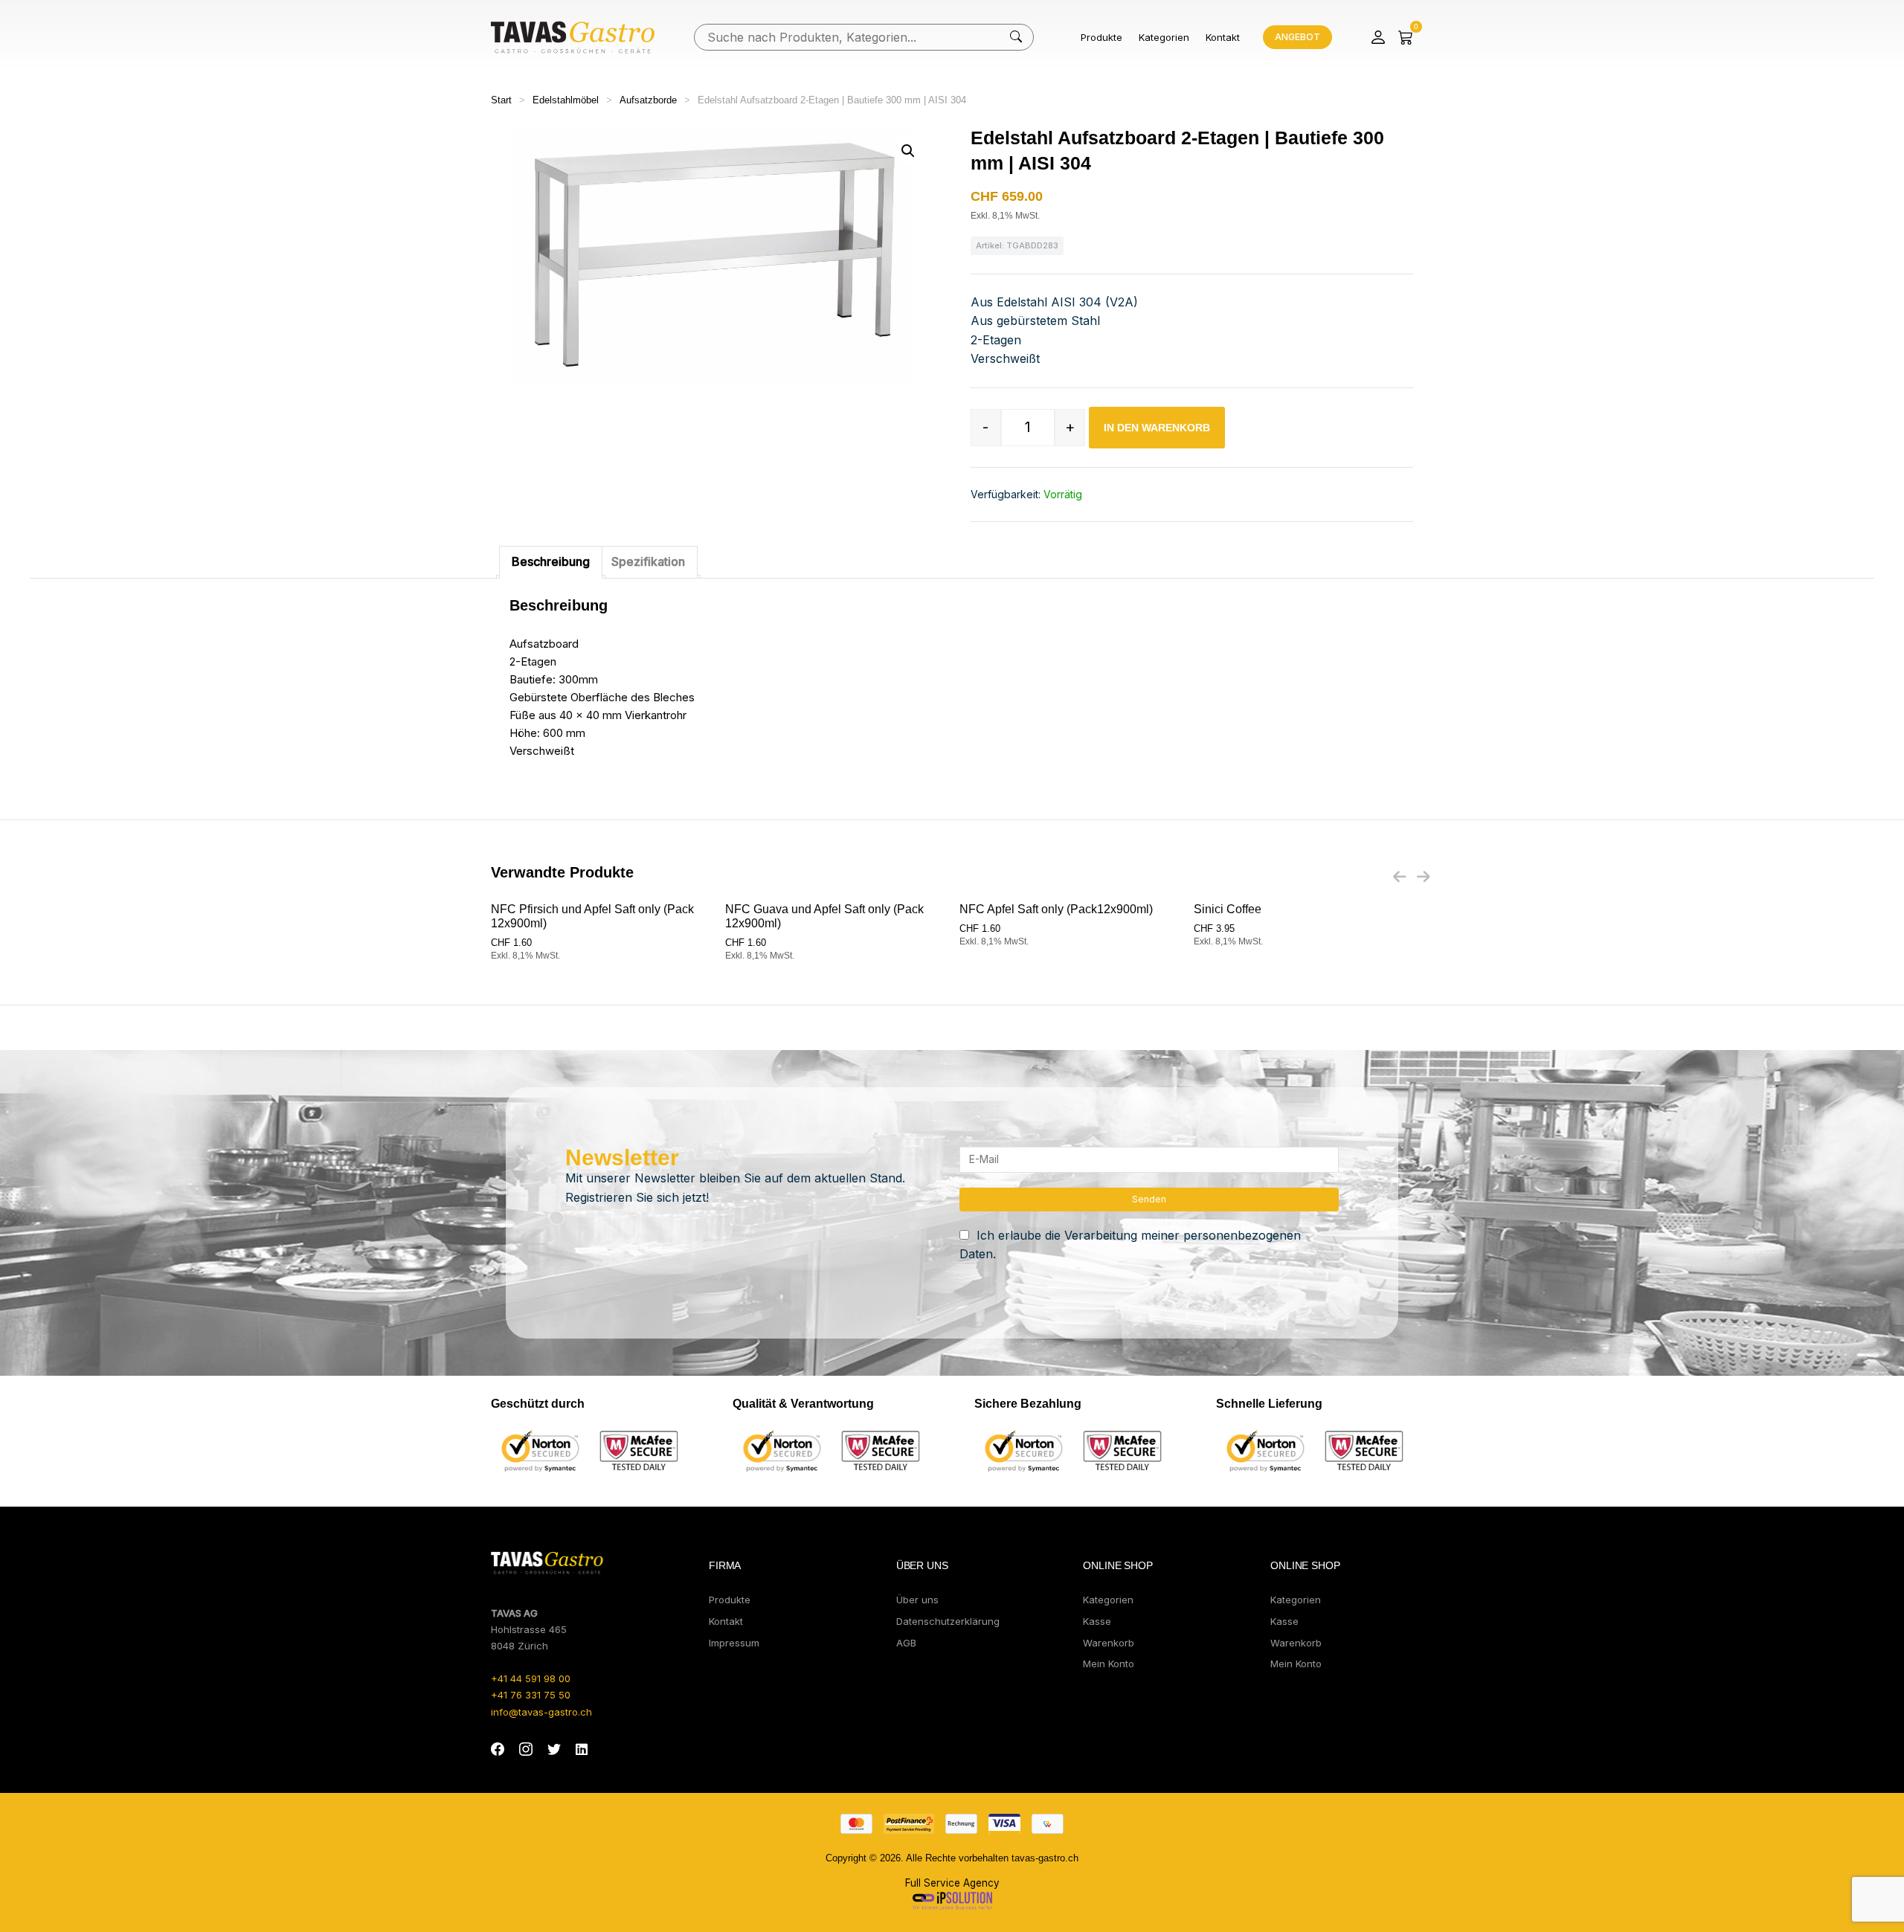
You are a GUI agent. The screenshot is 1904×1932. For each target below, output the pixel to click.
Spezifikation (648, 561)
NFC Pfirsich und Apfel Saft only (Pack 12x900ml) (592, 916)
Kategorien (1164, 37)
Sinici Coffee (1228, 909)
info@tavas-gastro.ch (541, 1712)
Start (501, 100)
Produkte (1101, 37)
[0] (1406, 37)
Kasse (1097, 1621)
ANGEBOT (1297, 37)
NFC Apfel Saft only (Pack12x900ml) (1056, 909)
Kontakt (1223, 37)
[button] (908, 151)
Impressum (734, 1643)
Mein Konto (1109, 1664)
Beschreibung (551, 561)
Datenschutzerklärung (948, 1621)
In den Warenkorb (1157, 428)
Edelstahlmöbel (566, 100)
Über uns (917, 1600)
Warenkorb (1109, 1643)
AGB (906, 1643)
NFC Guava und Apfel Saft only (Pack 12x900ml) (824, 916)
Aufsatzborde (648, 100)
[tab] (551, 562)
